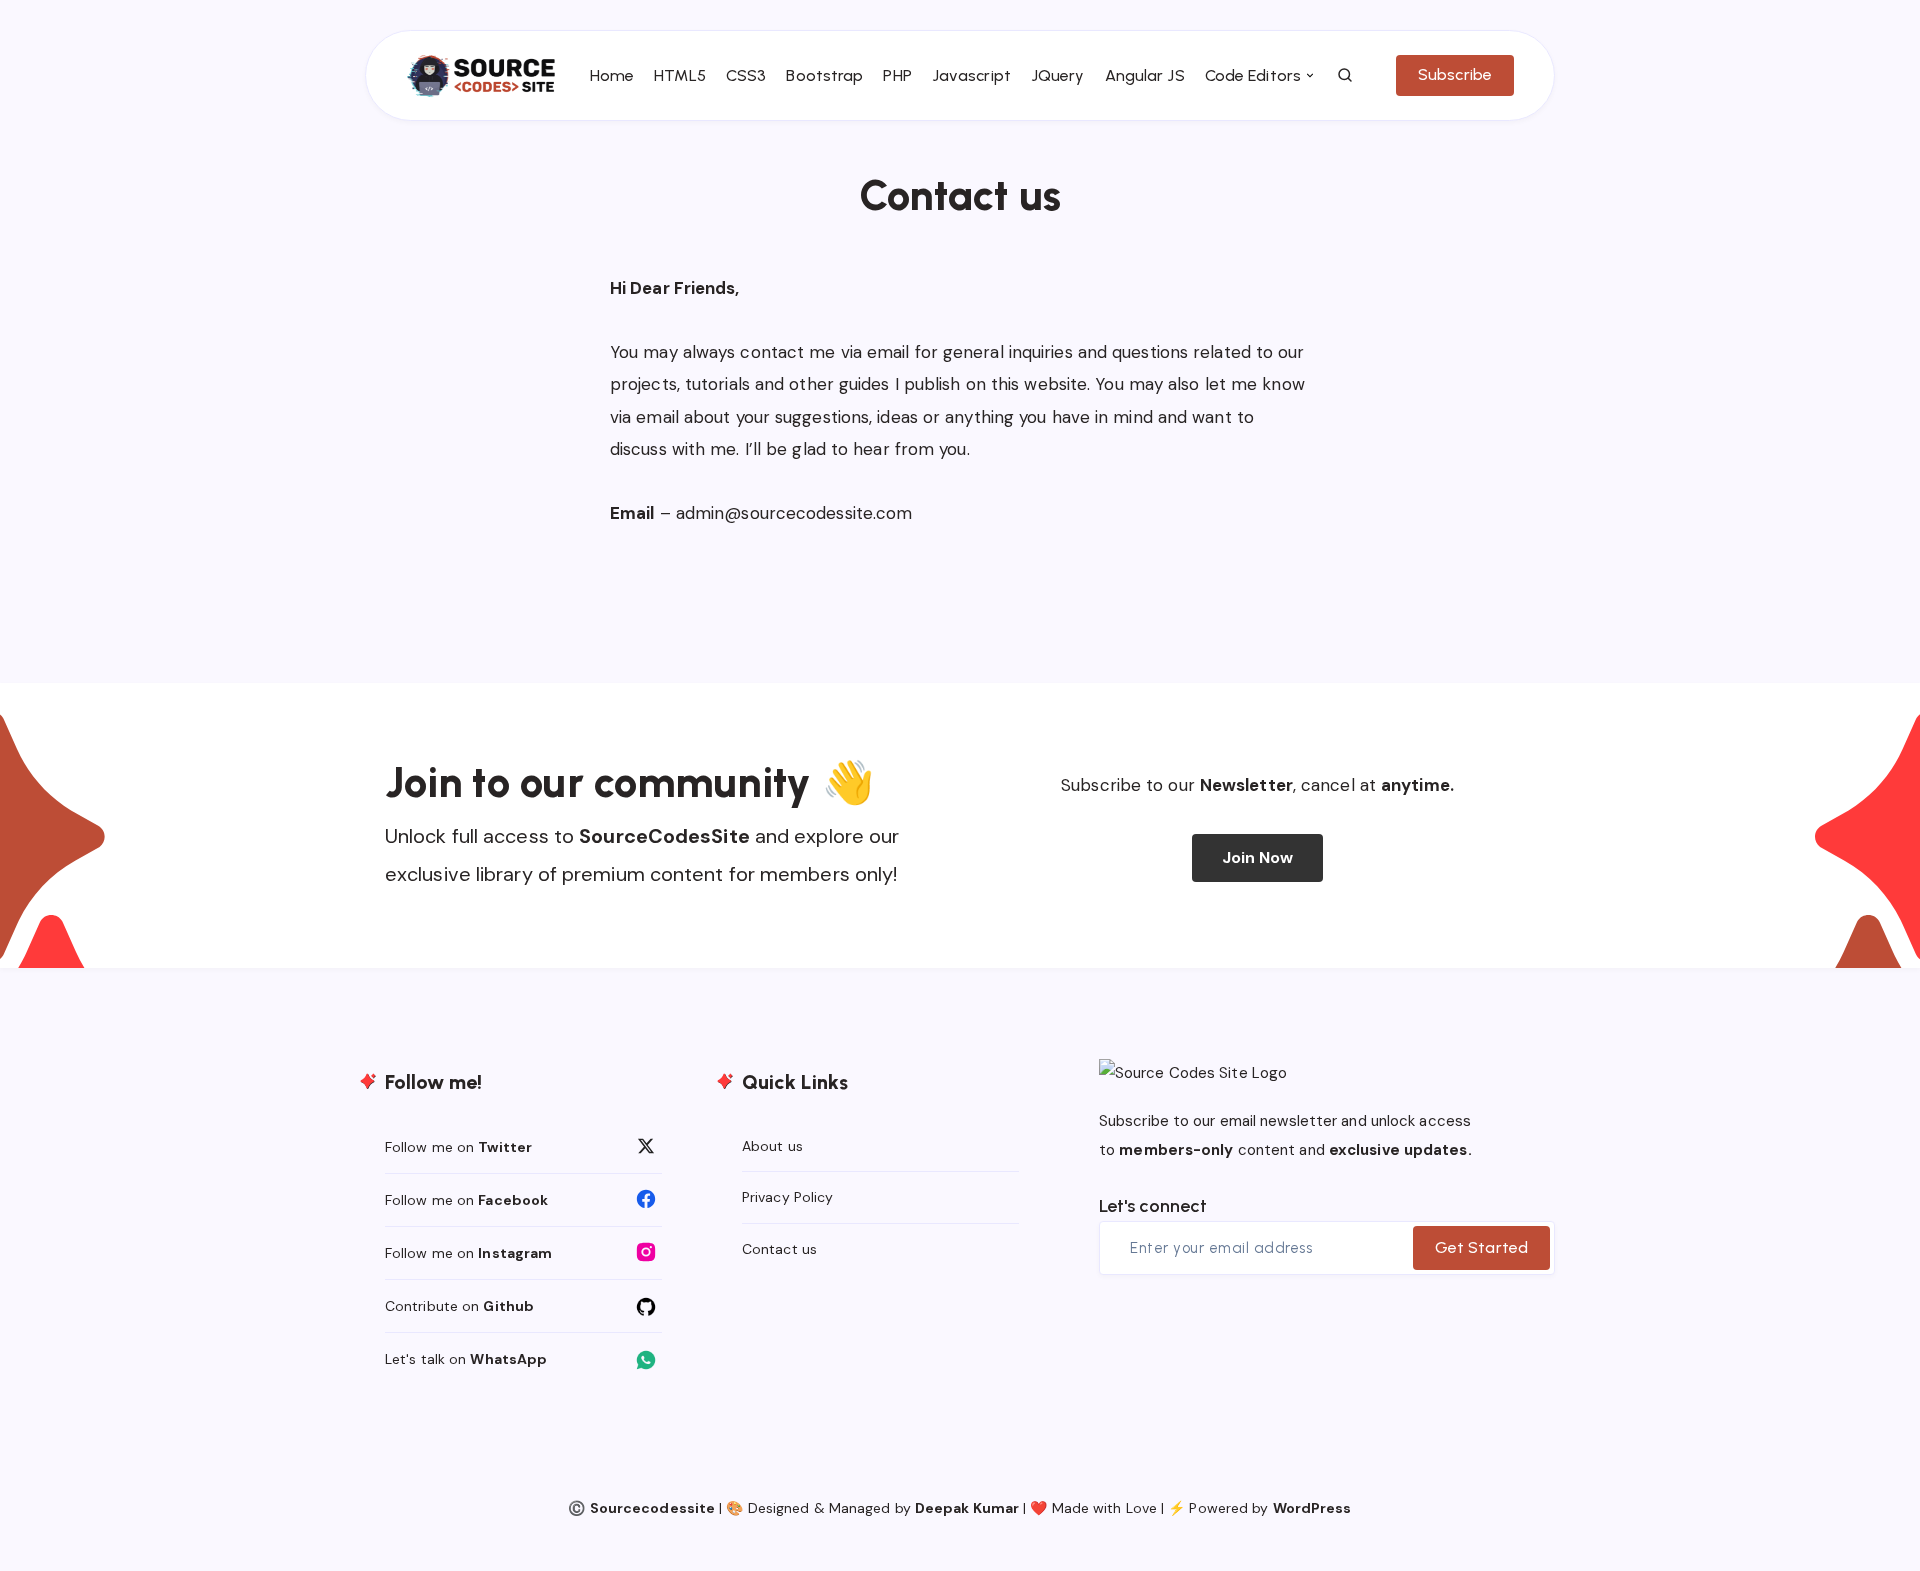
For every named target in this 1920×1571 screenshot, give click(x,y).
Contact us (779, 1249)
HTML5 (680, 75)
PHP (897, 75)
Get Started (1481, 1247)
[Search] (1346, 76)
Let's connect (1153, 1206)
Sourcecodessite (653, 1508)
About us (772, 1146)
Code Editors (1253, 75)
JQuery (1058, 75)
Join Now (1258, 857)
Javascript (971, 75)
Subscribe (1455, 74)
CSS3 (746, 75)
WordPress (1312, 1508)
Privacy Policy (787, 1197)
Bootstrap (824, 75)
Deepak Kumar (967, 1508)
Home (612, 75)
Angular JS (1145, 75)
